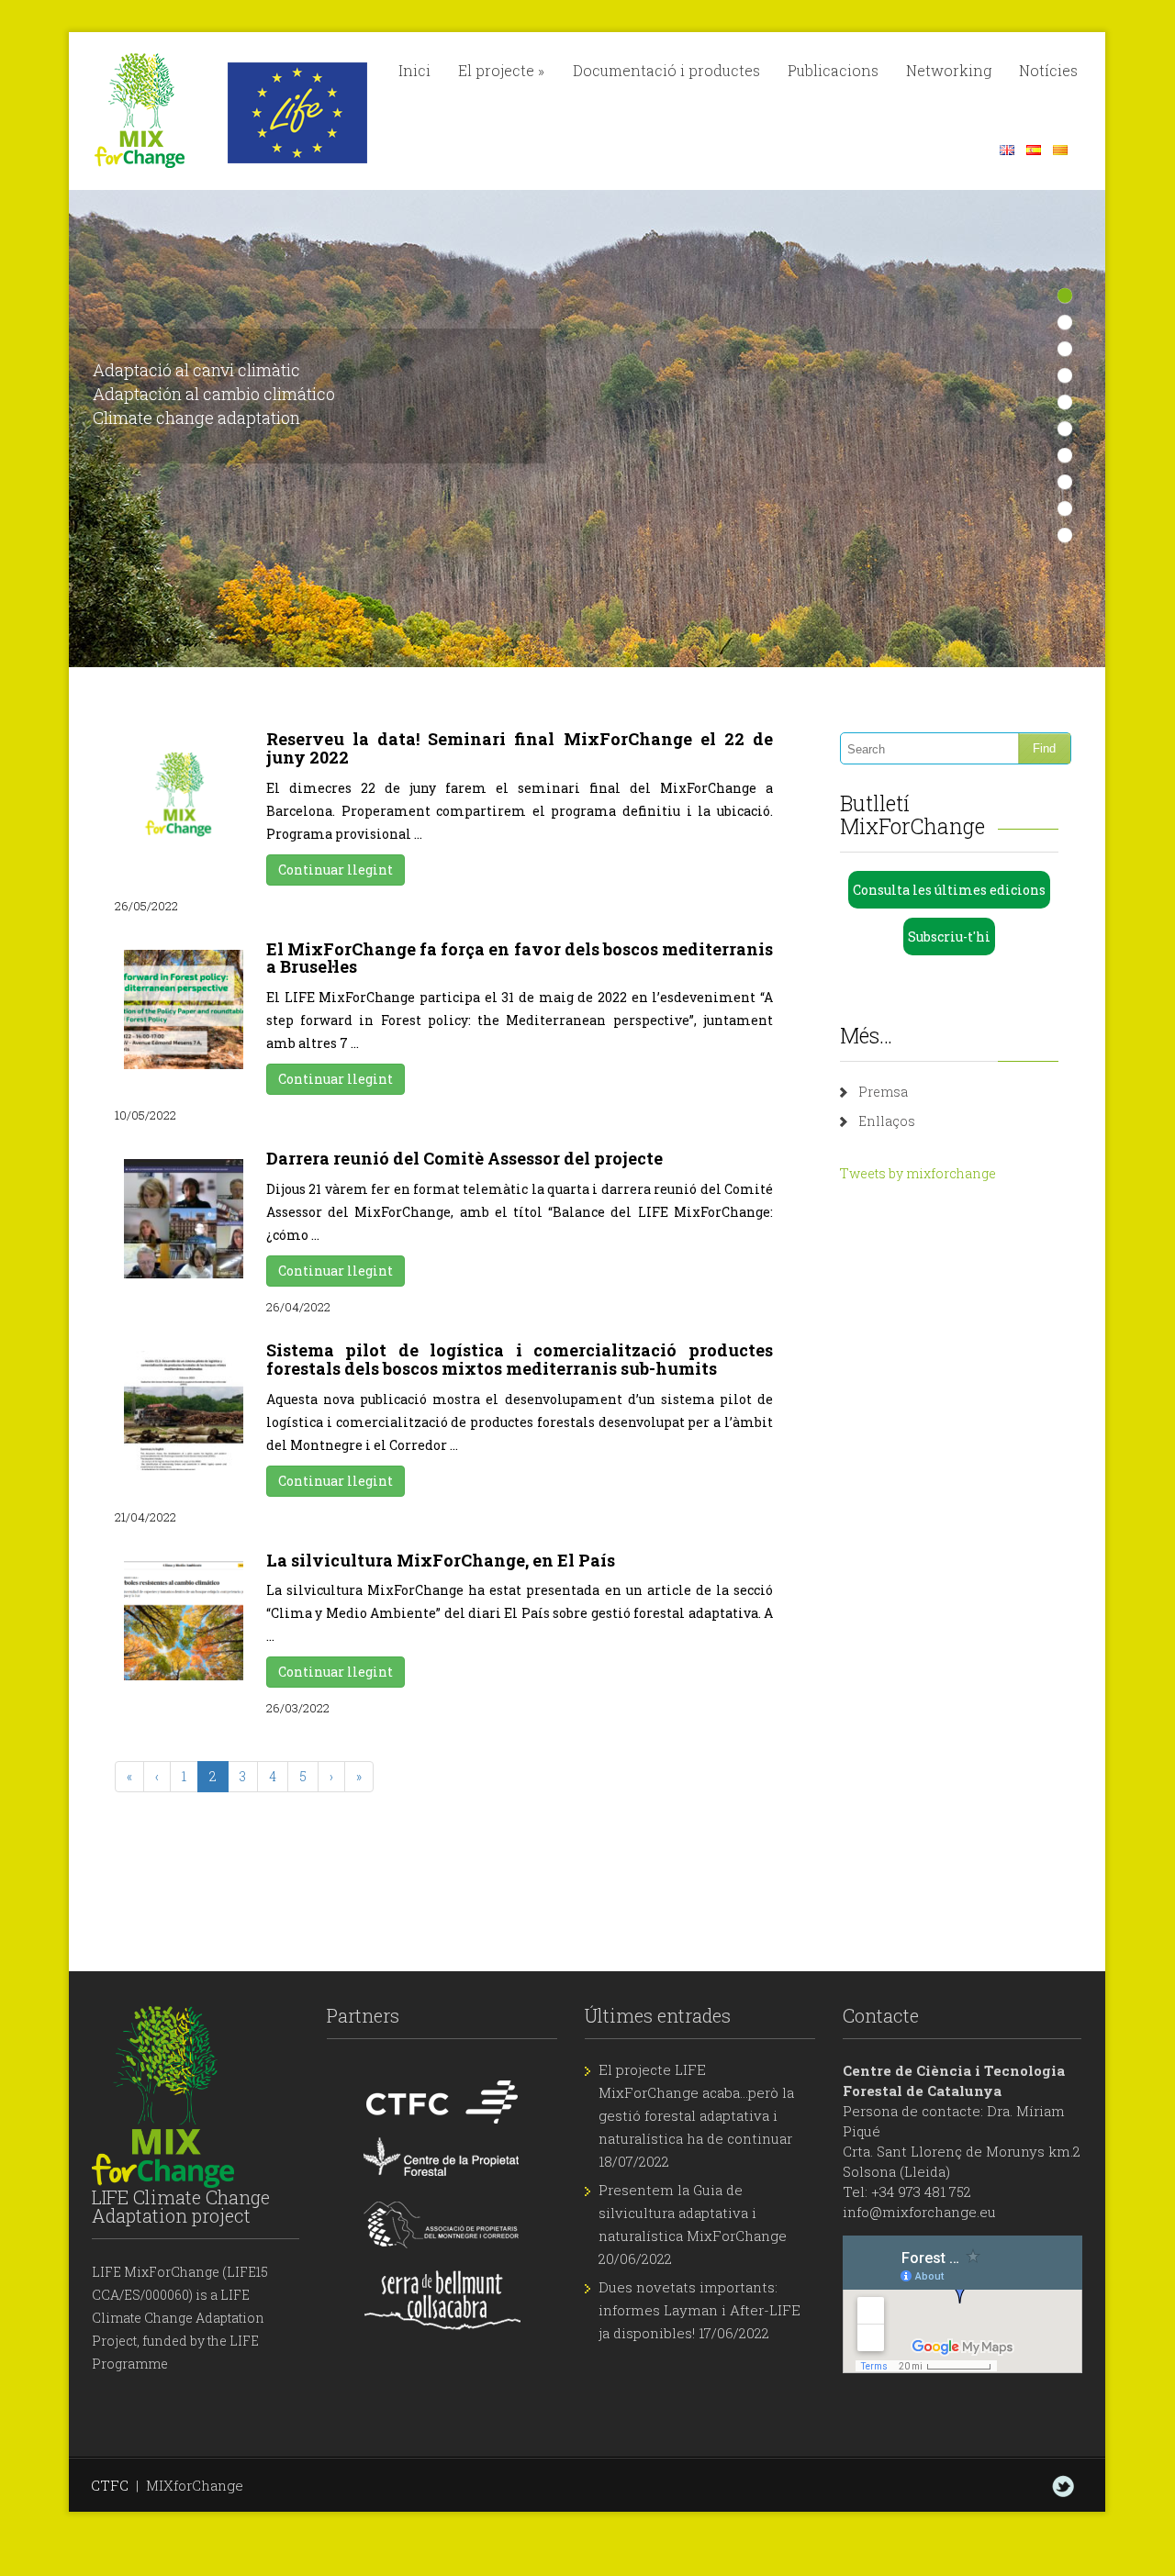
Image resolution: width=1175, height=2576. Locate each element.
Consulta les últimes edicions (949, 890)
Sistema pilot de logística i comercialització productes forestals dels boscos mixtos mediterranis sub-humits (520, 1359)
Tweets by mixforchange (918, 1173)
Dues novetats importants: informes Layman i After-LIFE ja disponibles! (699, 2310)
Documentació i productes (666, 70)
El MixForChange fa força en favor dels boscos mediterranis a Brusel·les (520, 958)
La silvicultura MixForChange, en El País (441, 1560)
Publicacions (833, 70)
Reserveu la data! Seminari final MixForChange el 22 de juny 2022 (520, 748)
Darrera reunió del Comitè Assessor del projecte (464, 1158)
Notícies (1048, 70)
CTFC (110, 2485)
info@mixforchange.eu (919, 2212)
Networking (949, 70)
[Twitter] (1063, 2486)
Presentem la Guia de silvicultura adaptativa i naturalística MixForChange (693, 2213)
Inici (414, 70)
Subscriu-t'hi (949, 937)
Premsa (883, 1092)
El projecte (501, 70)
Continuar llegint (336, 870)
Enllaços (887, 1121)
